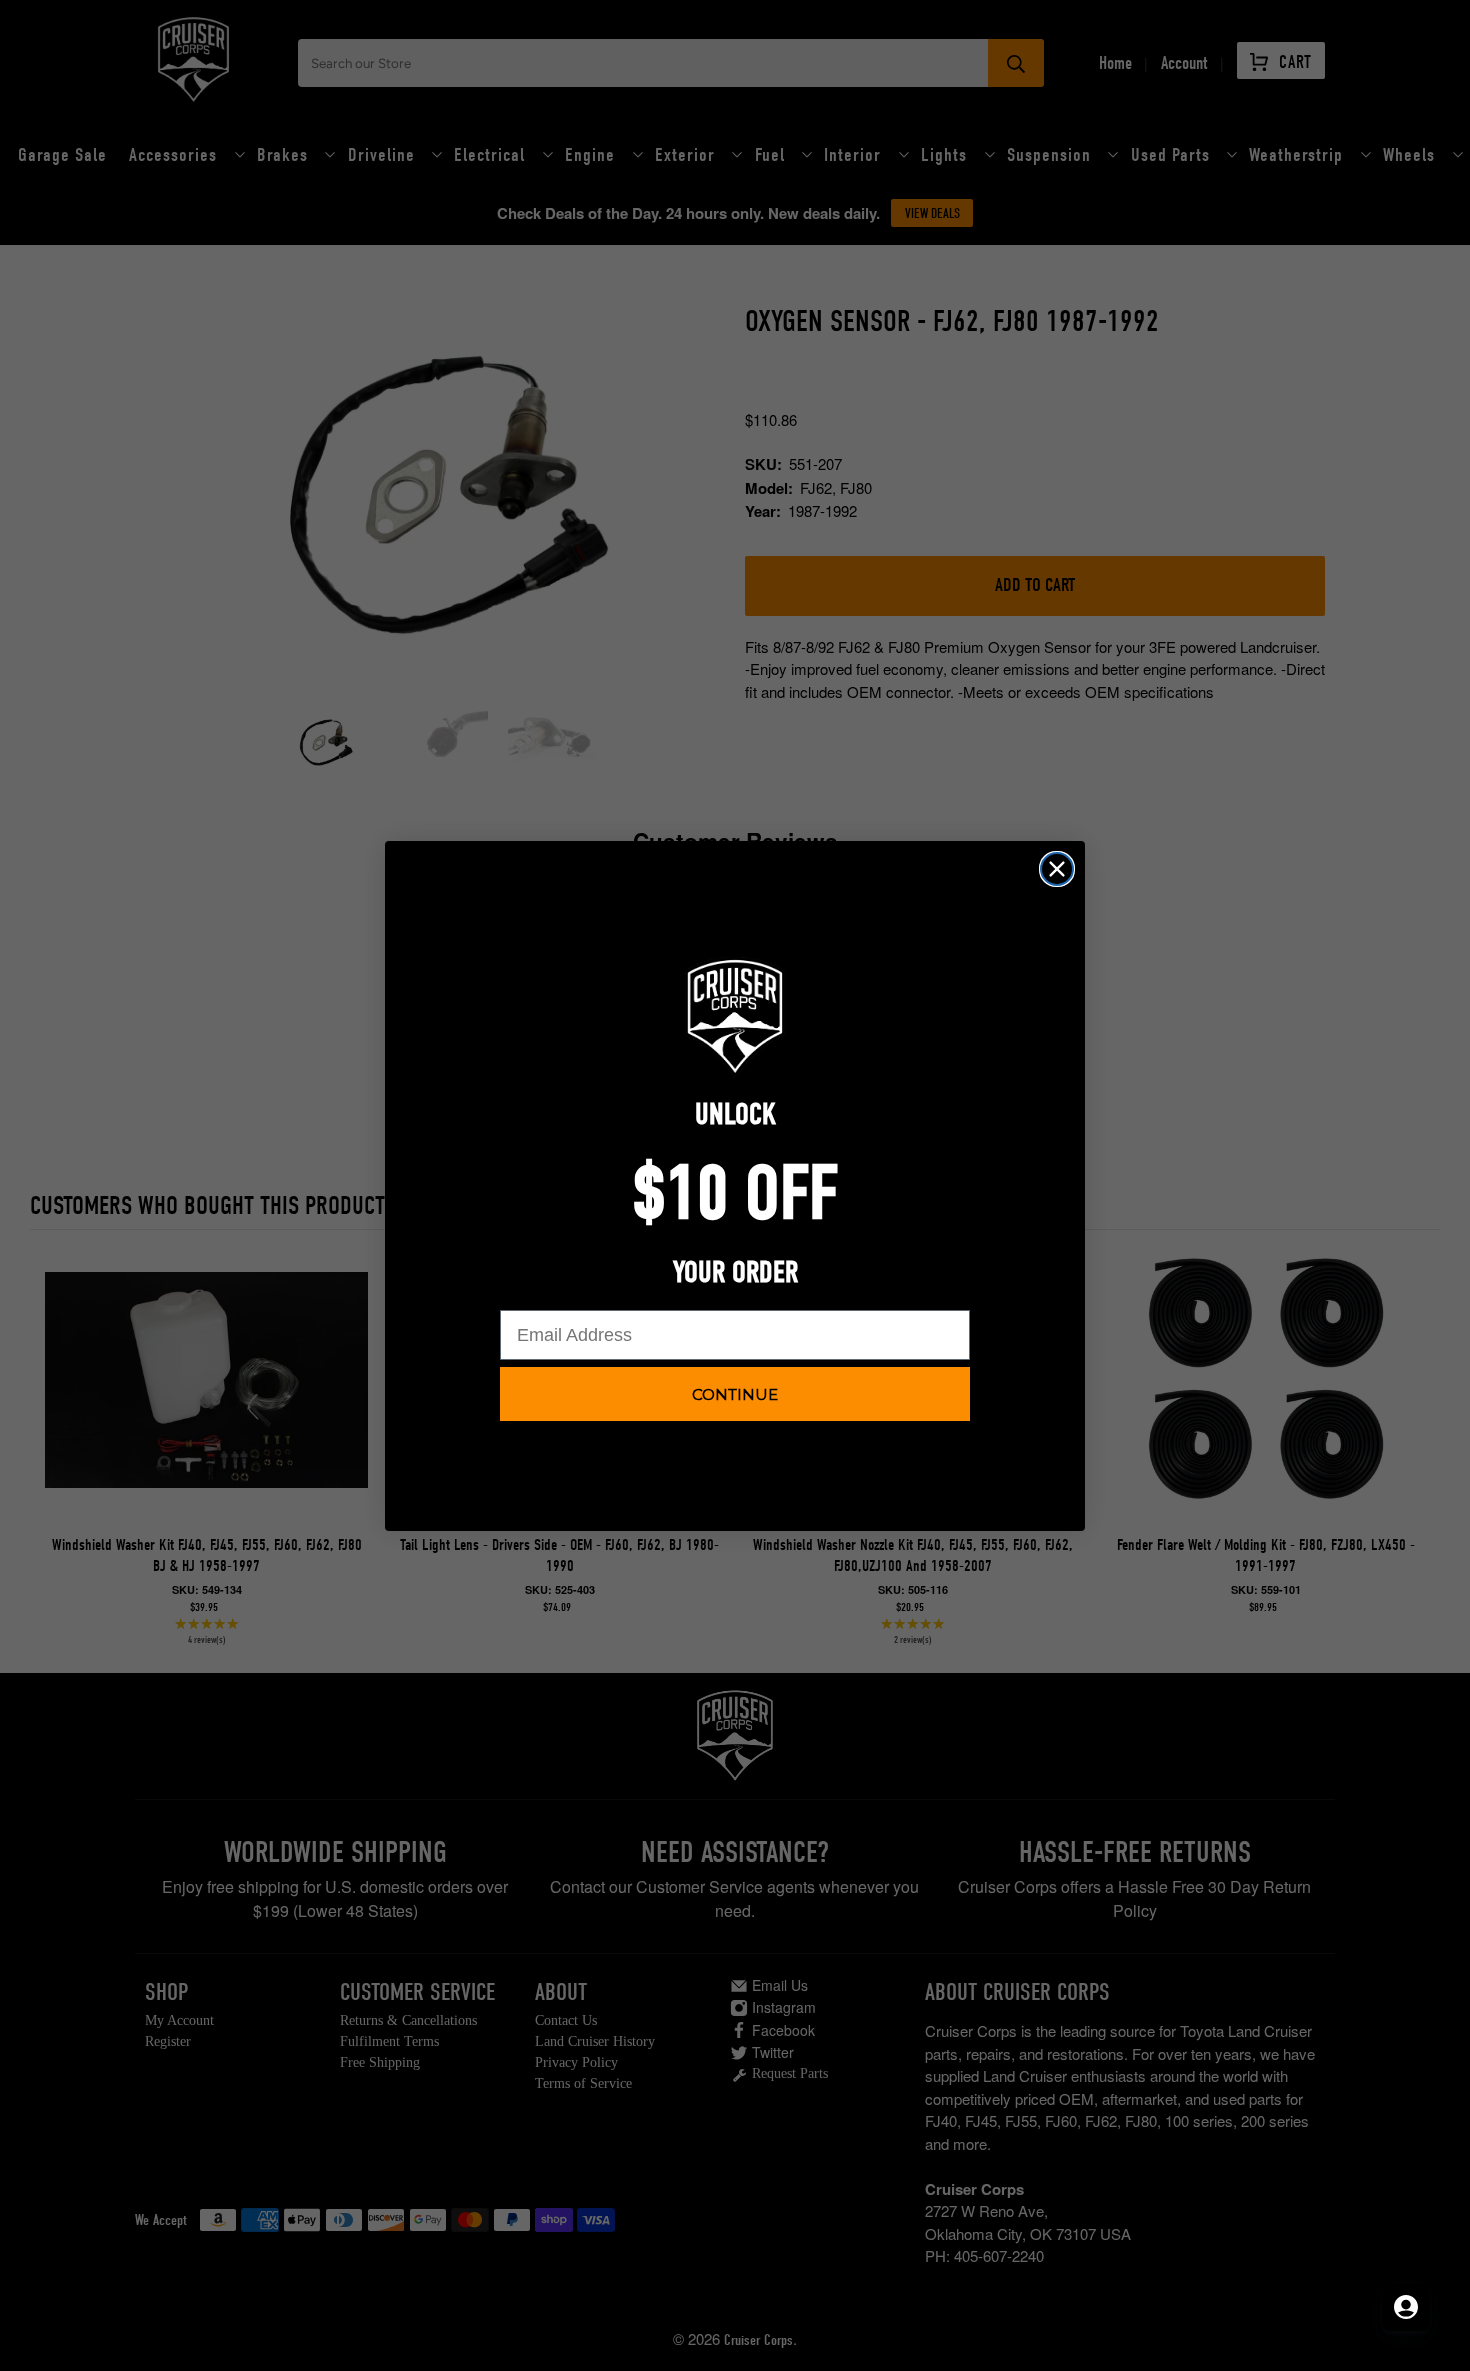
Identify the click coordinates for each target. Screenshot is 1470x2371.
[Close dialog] (1057, 869)
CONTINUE (735, 1394)
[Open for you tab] (1406, 2307)
